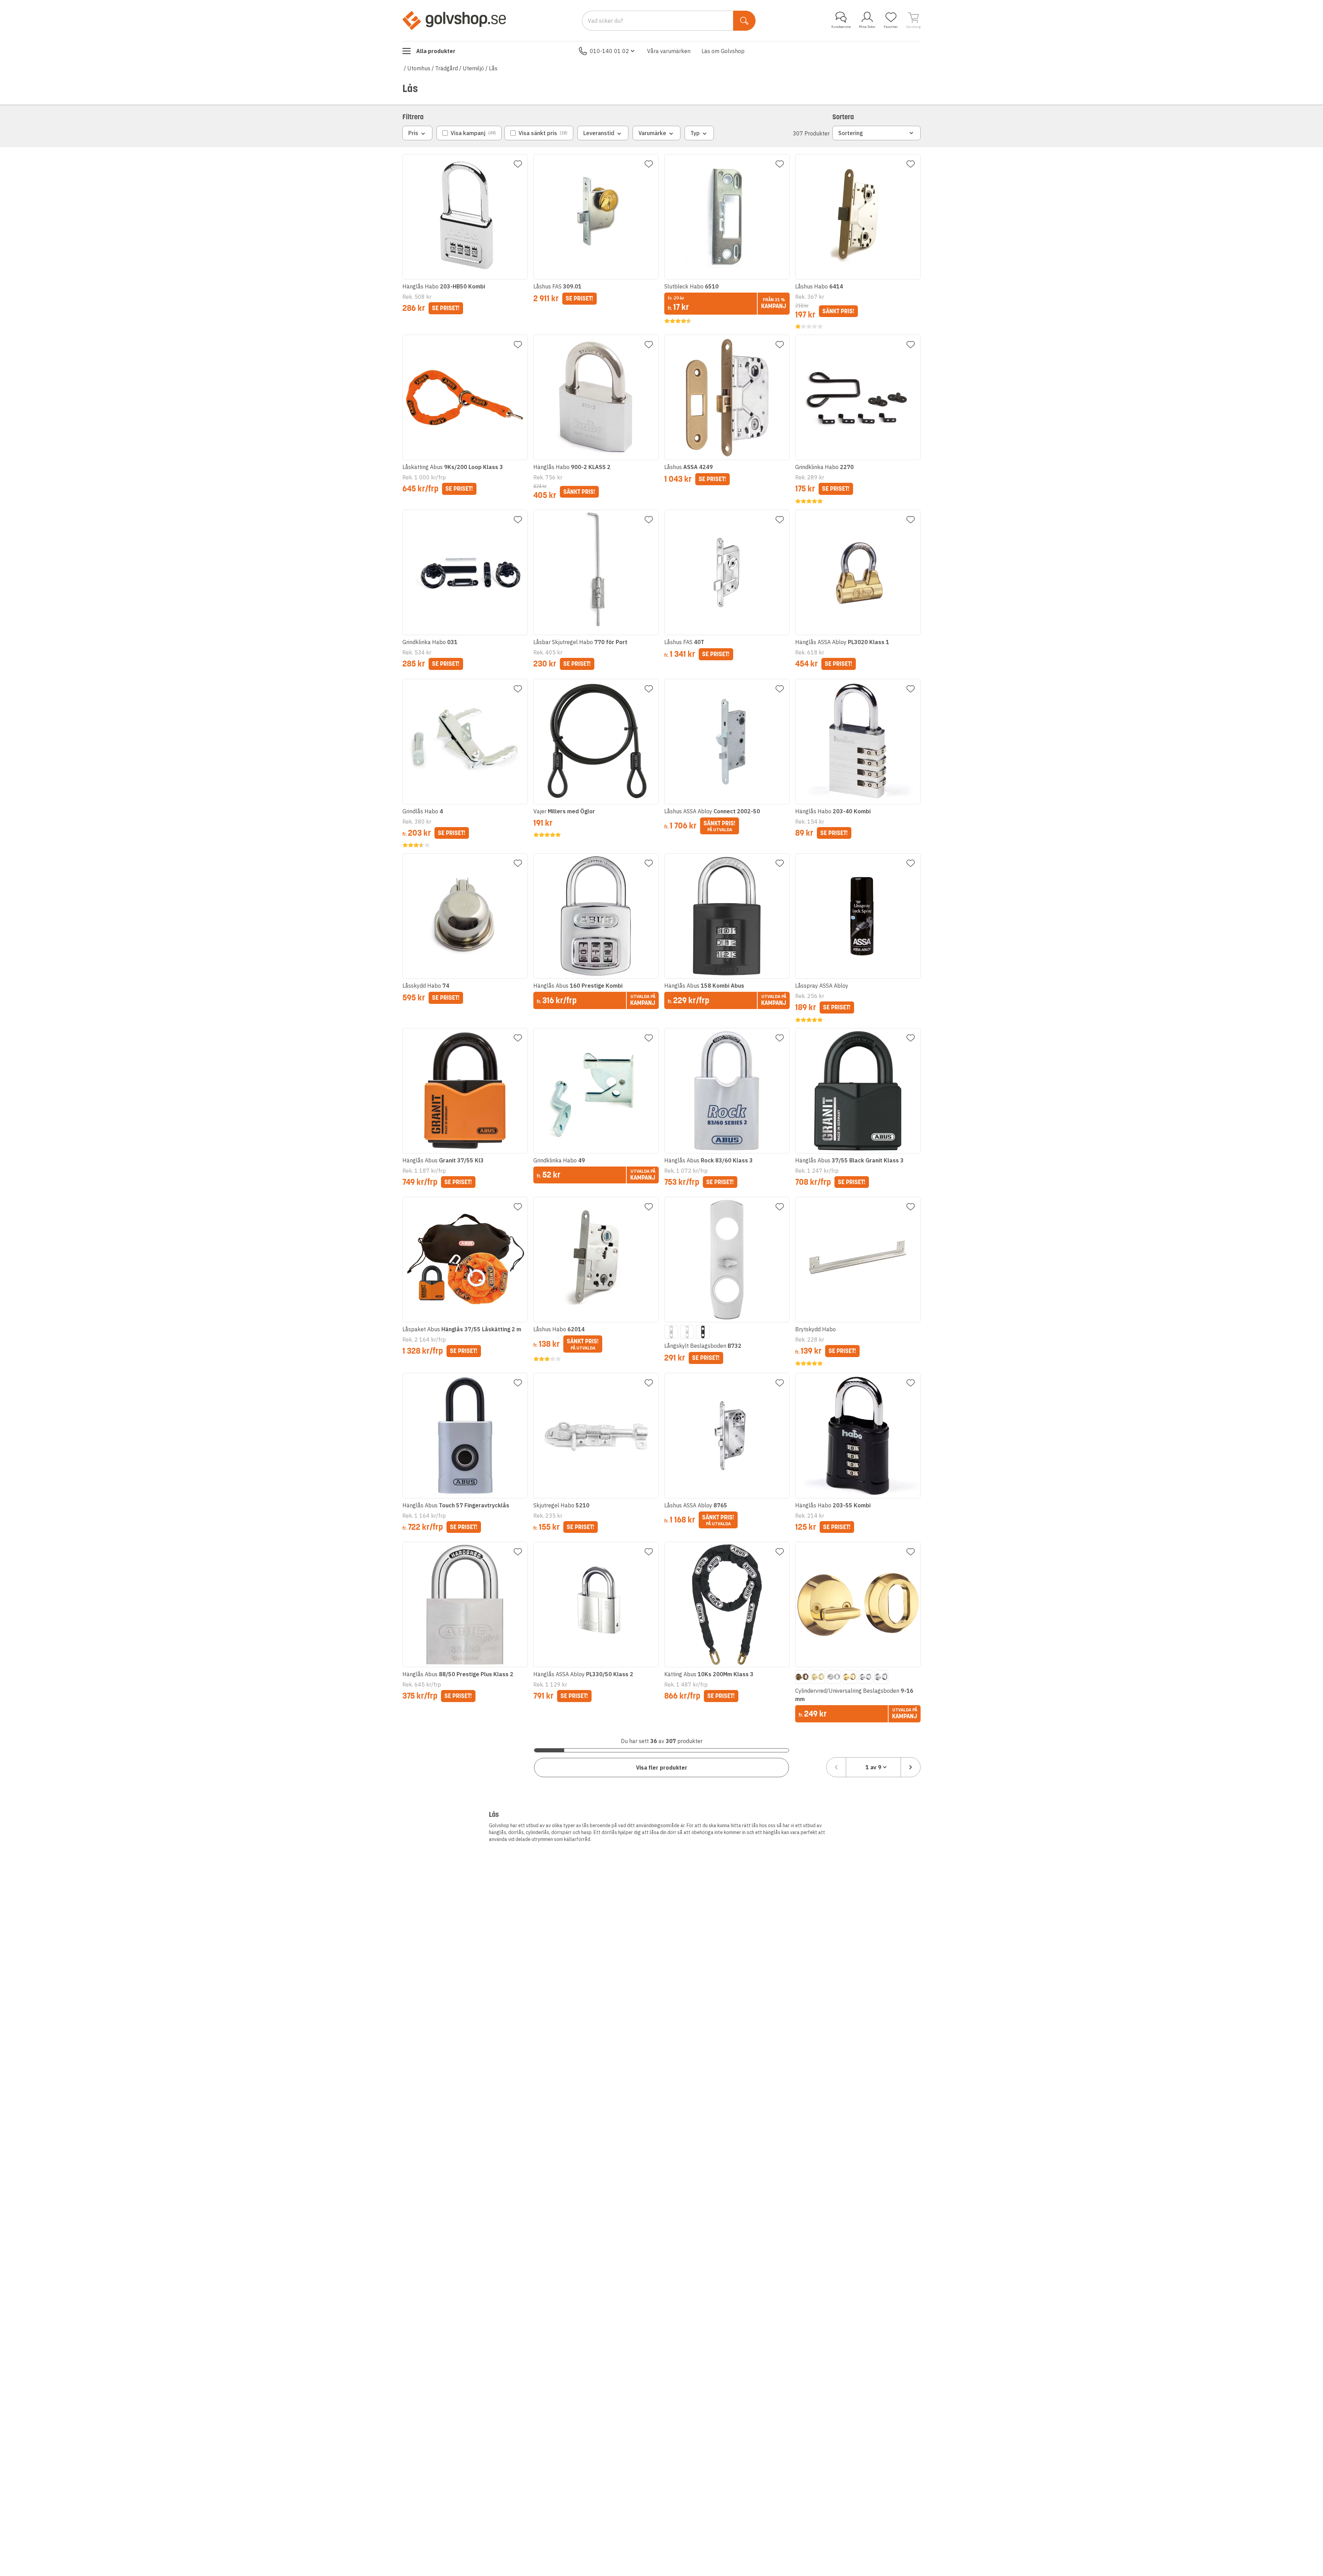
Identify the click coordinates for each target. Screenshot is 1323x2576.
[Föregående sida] (836, 1767)
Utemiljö (473, 68)
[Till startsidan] (454, 20)
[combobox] (873, 1767)
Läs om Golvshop (723, 51)
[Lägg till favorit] (518, 164)
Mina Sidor (867, 27)
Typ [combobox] (695, 133)
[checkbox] (469, 133)
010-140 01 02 (609, 51)
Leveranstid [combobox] (599, 133)
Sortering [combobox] (851, 133)
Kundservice (841, 27)
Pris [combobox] (413, 133)
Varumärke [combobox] (652, 133)
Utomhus (419, 68)
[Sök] (744, 21)
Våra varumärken (669, 51)
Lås (493, 68)
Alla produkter (436, 51)
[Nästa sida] (911, 1767)
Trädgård (447, 68)
